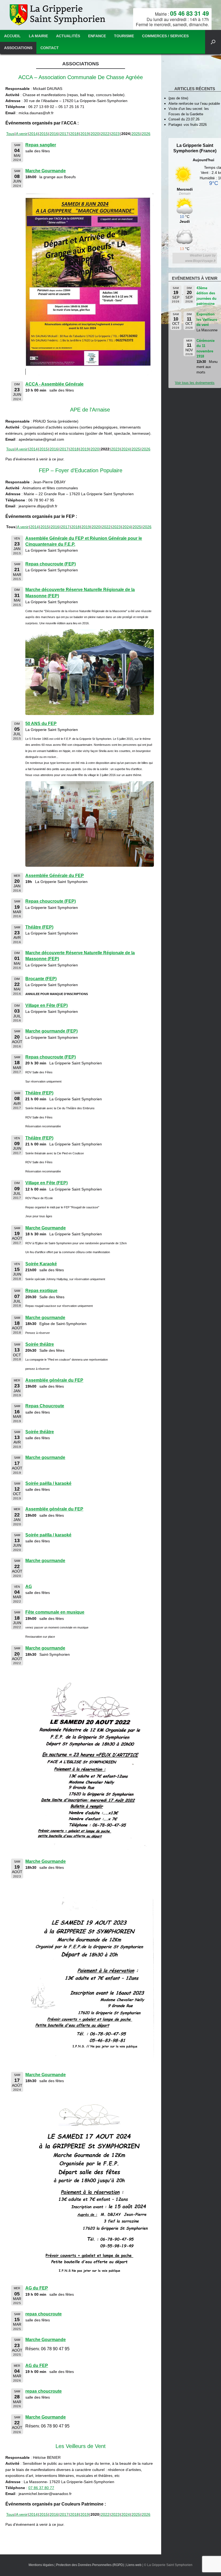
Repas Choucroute (45, 1406)
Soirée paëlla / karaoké (48, 1483)
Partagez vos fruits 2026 (188, 125)
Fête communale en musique (55, 1612)
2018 (74, 134)
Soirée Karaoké (41, 1264)
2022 (105, 134)
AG (29, 1587)
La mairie (38, 36)
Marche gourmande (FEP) (51, 1031)
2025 (136, 134)
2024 (126, 449)
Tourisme (124, 36)
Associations (18, 48)
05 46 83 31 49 (189, 13)
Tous (10, 134)
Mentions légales (41, 2565)
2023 (115, 134)
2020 (95, 134)
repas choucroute (44, 2314)
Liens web (134, 2565)
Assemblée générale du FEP (54, 1380)
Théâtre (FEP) (39, 927)
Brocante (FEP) (41, 979)
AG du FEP (37, 2288)
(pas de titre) (178, 98)
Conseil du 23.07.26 (184, 119)
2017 (64, 134)
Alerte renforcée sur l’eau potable (194, 104)
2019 (85, 134)
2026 (146, 134)
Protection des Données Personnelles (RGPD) (90, 2565)
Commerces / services (165, 36)
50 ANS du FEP (41, 724)
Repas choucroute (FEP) (51, 564)
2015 (44, 134)
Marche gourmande (45, 1318)
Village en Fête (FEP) (46, 1005)
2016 (54, 134)
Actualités (68, 36)
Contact (50, 48)
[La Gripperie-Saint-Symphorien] (58, 15)
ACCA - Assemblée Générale (54, 384)
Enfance (97, 36)
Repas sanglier (41, 145)
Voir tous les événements (195, 383)
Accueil (12, 36)
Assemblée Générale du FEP (55, 876)
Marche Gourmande (46, 171)
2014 (33, 134)
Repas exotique (41, 1291)
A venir (22, 134)
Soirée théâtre (40, 1344)
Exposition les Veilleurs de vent (207, 319)
